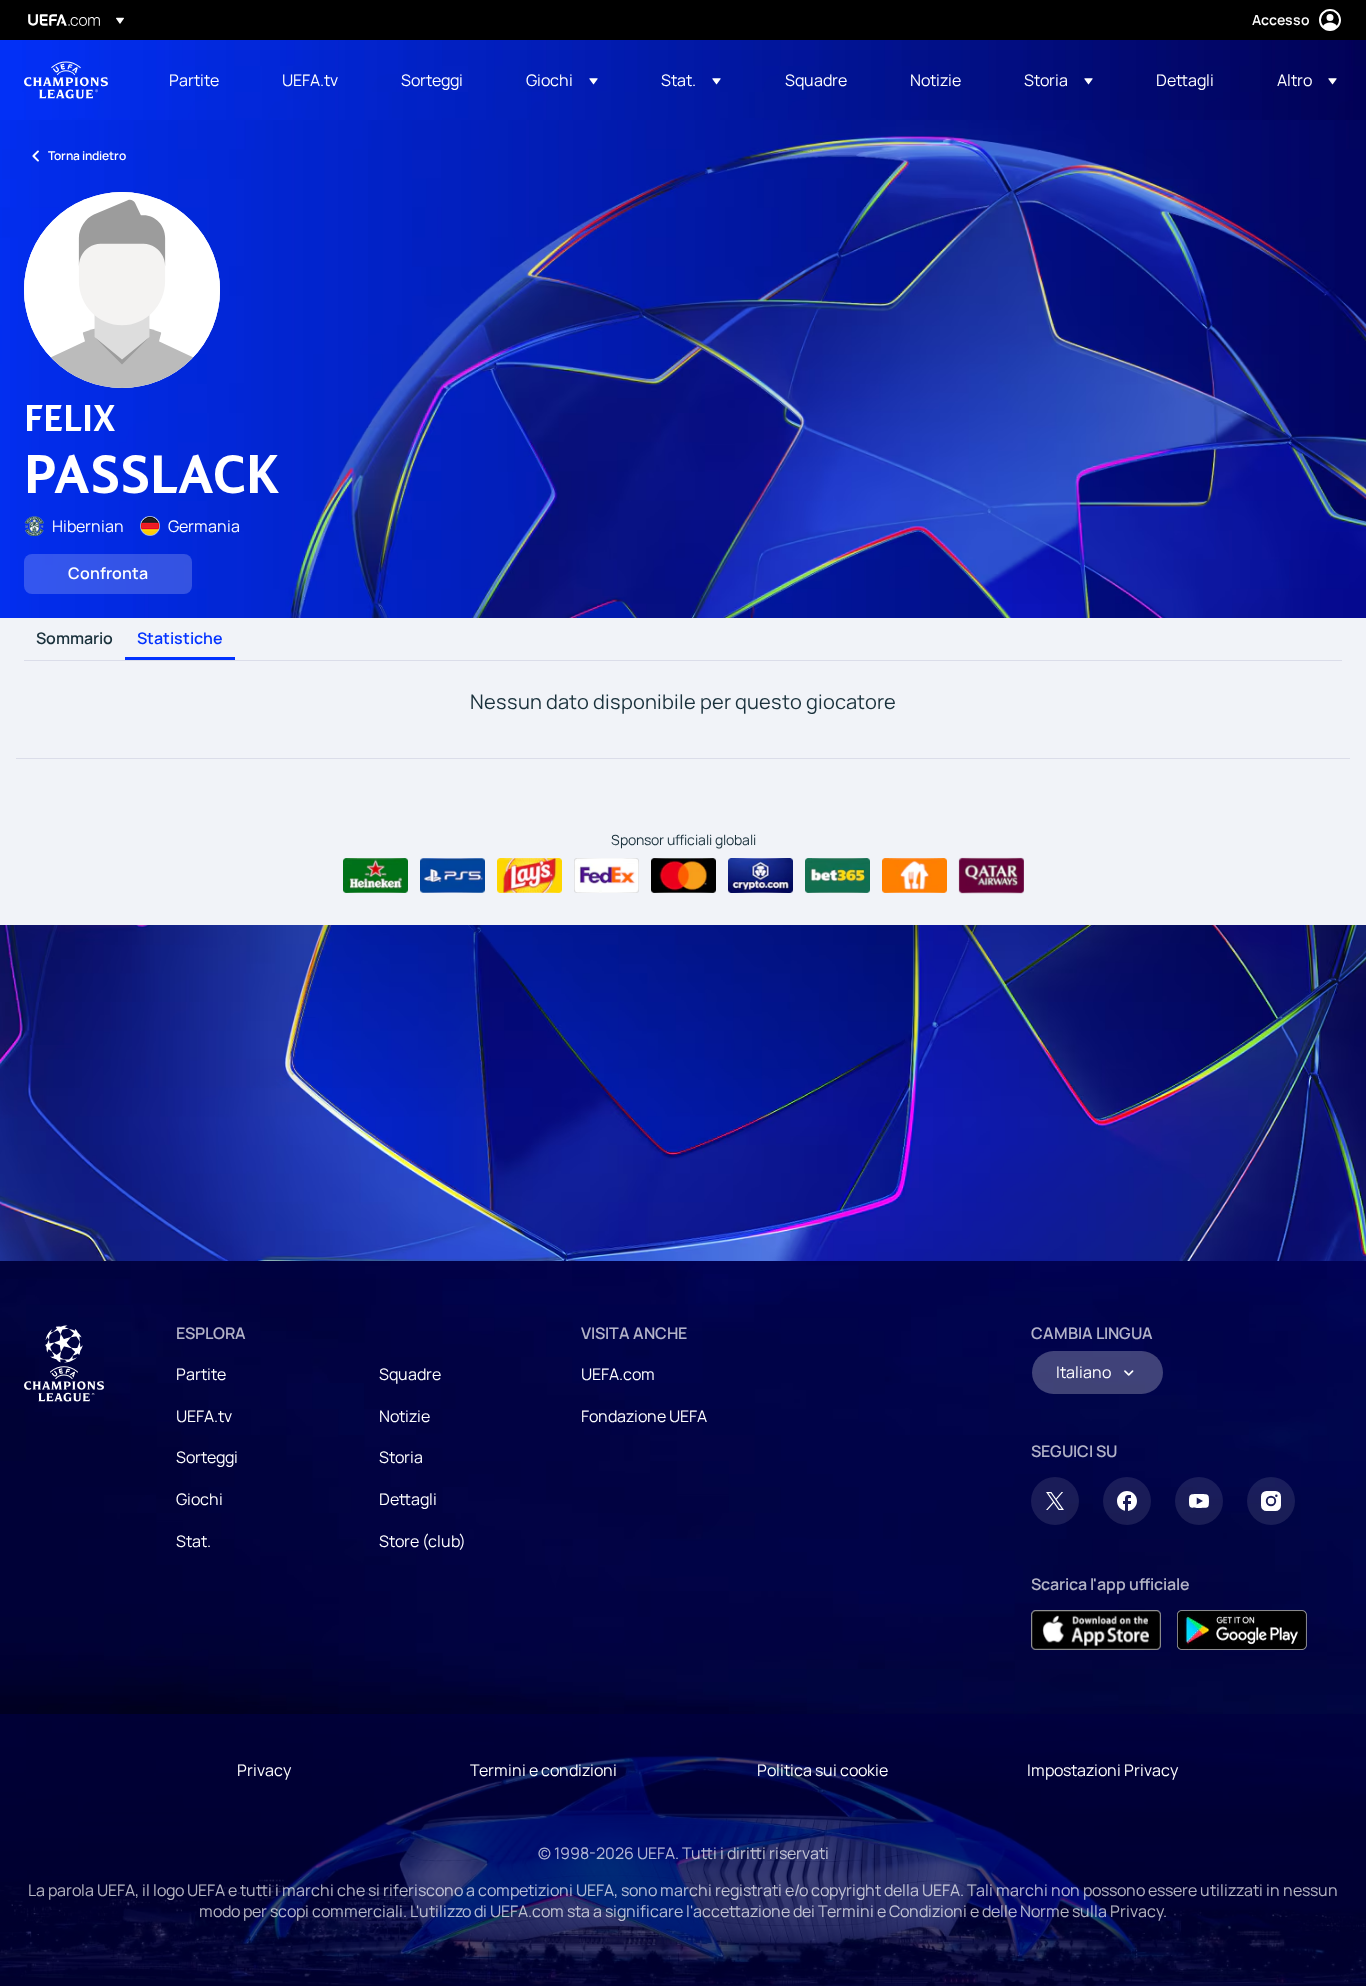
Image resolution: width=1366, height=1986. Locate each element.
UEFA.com (618, 1374)
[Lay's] (529, 876)
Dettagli (408, 1499)
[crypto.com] (760, 876)
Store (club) (422, 1541)
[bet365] (837, 876)
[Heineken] (375, 876)
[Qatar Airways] (991, 876)
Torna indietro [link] (87, 155)
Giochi (199, 1499)
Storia (401, 1457)
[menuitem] (200, 80)
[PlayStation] (452, 876)
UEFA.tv (204, 1416)
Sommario (74, 639)
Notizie (404, 1416)
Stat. (193, 1541)
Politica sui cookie (822, 1770)
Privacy (264, 1770)
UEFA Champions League (66, 80)
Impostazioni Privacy (1102, 1770)
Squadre (410, 1374)
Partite (201, 1374)
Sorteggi (207, 1457)
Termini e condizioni (543, 1770)
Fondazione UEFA (644, 1416)
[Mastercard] (683, 876)
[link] (194, 80)
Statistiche (180, 639)
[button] (562, 80)
